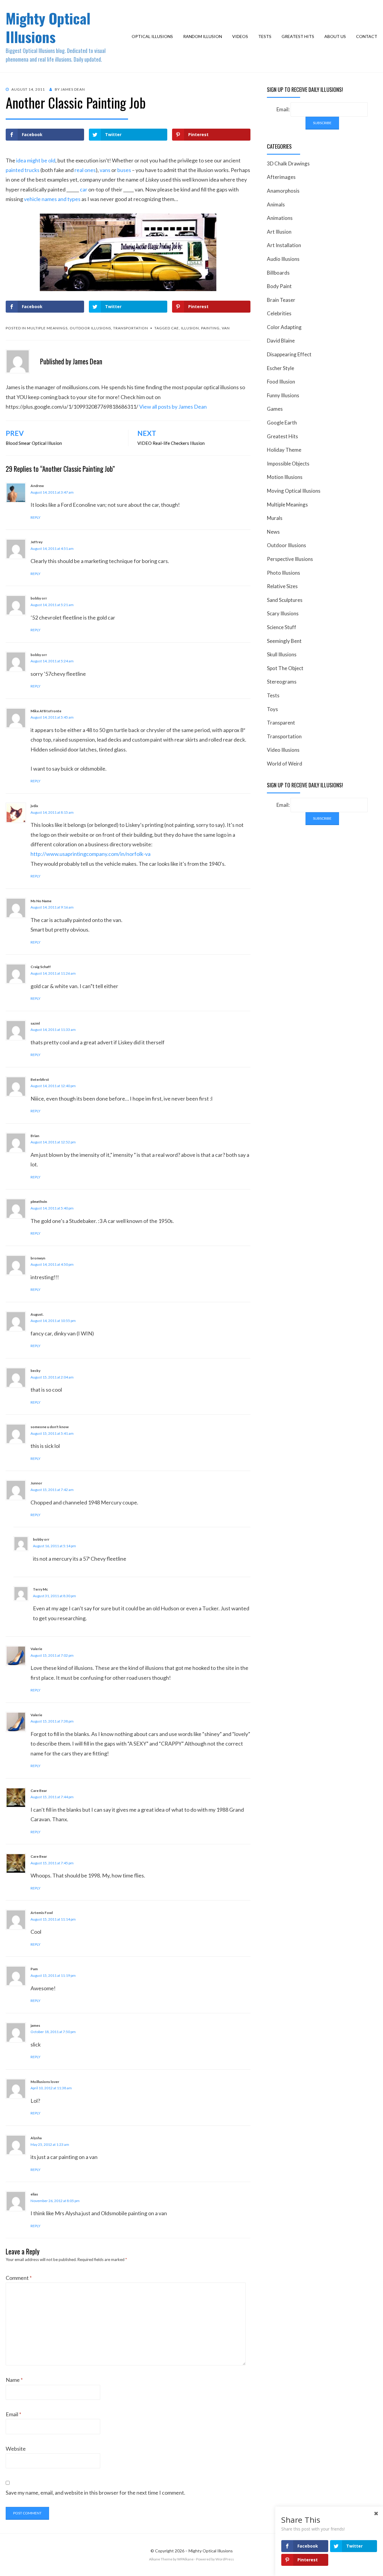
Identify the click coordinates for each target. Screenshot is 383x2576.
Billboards (278, 273)
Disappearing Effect (289, 354)
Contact (367, 36)
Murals (275, 518)
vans (105, 170)
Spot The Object (285, 668)
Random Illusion (203, 36)
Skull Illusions (282, 654)
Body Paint (279, 286)
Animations (280, 218)
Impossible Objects (288, 464)
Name (14, 2380)
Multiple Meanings (47, 328)
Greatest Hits (298, 36)
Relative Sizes (282, 586)
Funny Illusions (283, 395)
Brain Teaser (281, 300)
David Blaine (281, 341)
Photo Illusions (284, 573)
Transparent (281, 723)
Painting (210, 328)
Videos (240, 36)
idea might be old (36, 160)
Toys (272, 709)
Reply (35, 517)
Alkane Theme (161, 2559)
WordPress (225, 2559)
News (273, 532)
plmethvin (39, 1202)
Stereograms (282, 682)
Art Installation (284, 245)
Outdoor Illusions (90, 328)
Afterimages (281, 177)
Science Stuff (282, 627)
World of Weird (285, 764)
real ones (85, 170)
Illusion (190, 328)
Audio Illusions (283, 259)
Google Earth (282, 423)
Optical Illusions (152, 36)
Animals (276, 204)
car (84, 189)
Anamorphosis (283, 191)
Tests (265, 36)
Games (275, 409)
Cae (175, 328)
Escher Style (281, 368)
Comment (19, 2278)
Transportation (131, 328)
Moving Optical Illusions (294, 491)
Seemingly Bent (284, 641)
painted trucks (23, 170)
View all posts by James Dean (173, 407)
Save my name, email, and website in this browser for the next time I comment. (95, 2493)
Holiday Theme (284, 450)
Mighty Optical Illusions (48, 27)
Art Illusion (279, 232)
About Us (335, 36)
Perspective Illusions (290, 559)
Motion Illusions (285, 477)
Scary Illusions (283, 613)
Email (13, 2414)
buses (124, 170)
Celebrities (279, 313)
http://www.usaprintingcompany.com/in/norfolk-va (91, 854)
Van (226, 328)
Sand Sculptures (285, 600)
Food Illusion (281, 382)
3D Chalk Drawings (288, 163)
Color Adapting (284, 327)
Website (16, 2449)
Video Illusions (283, 750)
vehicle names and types (52, 199)
